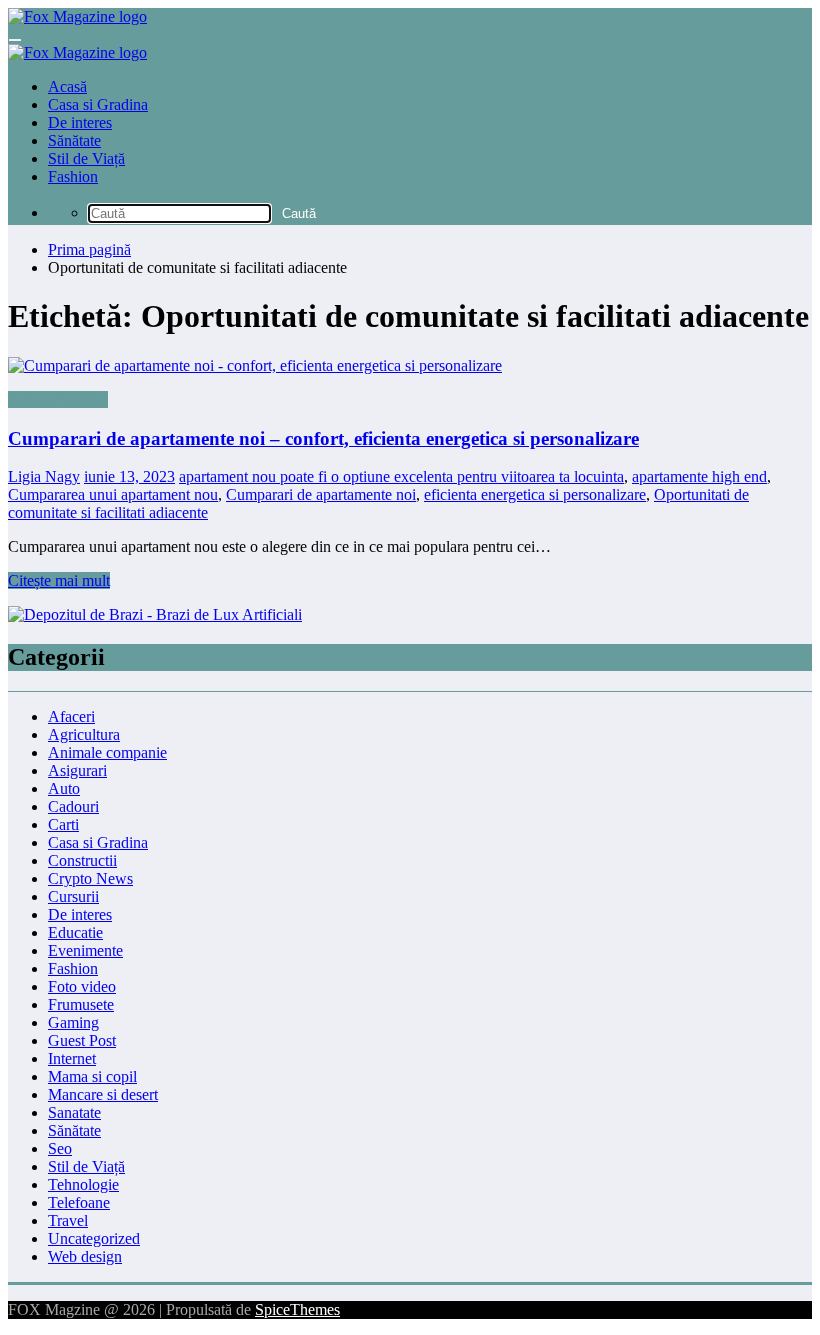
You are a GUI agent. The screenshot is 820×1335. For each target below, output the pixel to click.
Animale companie (107, 752)
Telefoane (79, 1202)
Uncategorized (94, 1238)
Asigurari (77, 770)
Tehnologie (83, 1184)
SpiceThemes (297, 1309)
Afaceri (71, 716)
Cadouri (73, 806)
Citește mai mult (59, 580)
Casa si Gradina (98, 104)
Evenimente (85, 950)
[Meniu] (15, 40)
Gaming (73, 1022)
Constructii (82, 860)
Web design (85, 1256)
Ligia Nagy (44, 476)
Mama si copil (92, 1076)
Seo (60, 1148)
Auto (64, 788)
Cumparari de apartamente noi (321, 494)
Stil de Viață (86, 158)
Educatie (75, 932)
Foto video (82, 986)
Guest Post (82, 1040)
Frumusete (81, 1004)
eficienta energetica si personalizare (535, 494)
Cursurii (73, 896)
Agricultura (84, 734)
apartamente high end (699, 476)
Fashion (73, 176)
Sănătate (74, 140)
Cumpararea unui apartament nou (113, 494)
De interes (80, 122)
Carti (63, 824)
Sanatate (74, 1112)
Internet (72, 1058)
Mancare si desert (103, 1094)
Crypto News (90, 878)
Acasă (67, 86)
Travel (68, 1220)
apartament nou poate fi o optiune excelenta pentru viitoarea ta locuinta (401, 476)
